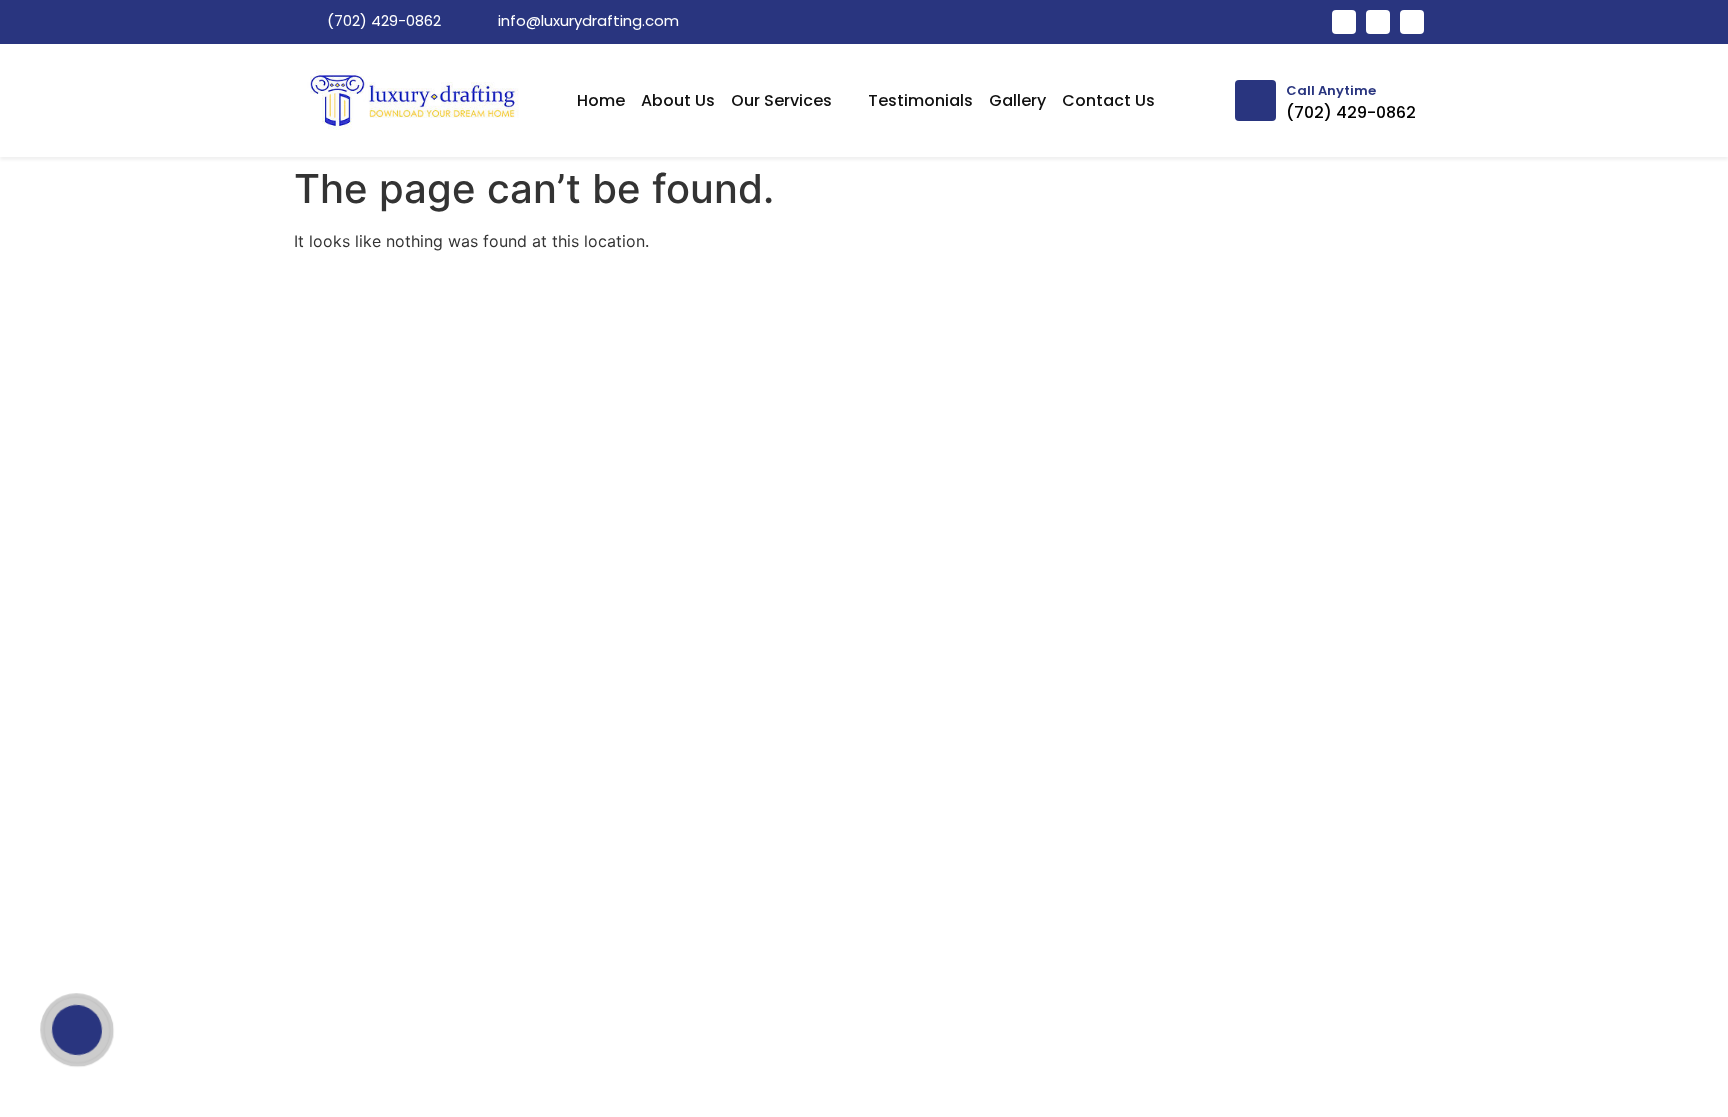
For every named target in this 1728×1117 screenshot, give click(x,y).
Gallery (1017, 100)
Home (601, 100)
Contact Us (1108, 100)
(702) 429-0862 (1351, 112)
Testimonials (920, 100)
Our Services (781, 100)
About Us (678, 100)
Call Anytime (1331, 90)
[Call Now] (77, 1030)
